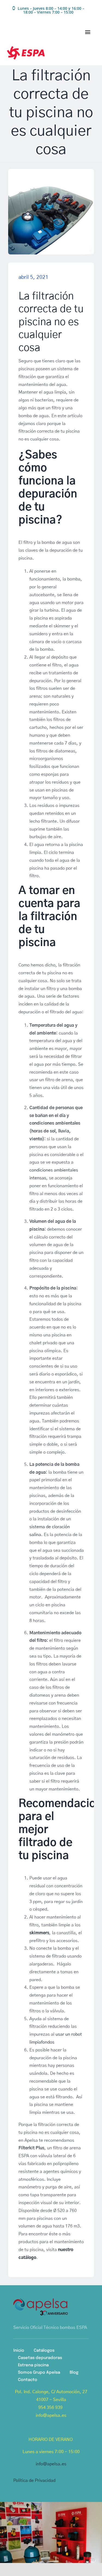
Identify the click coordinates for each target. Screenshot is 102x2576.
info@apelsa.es (51, 2464)
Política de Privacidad (34, 2481)
